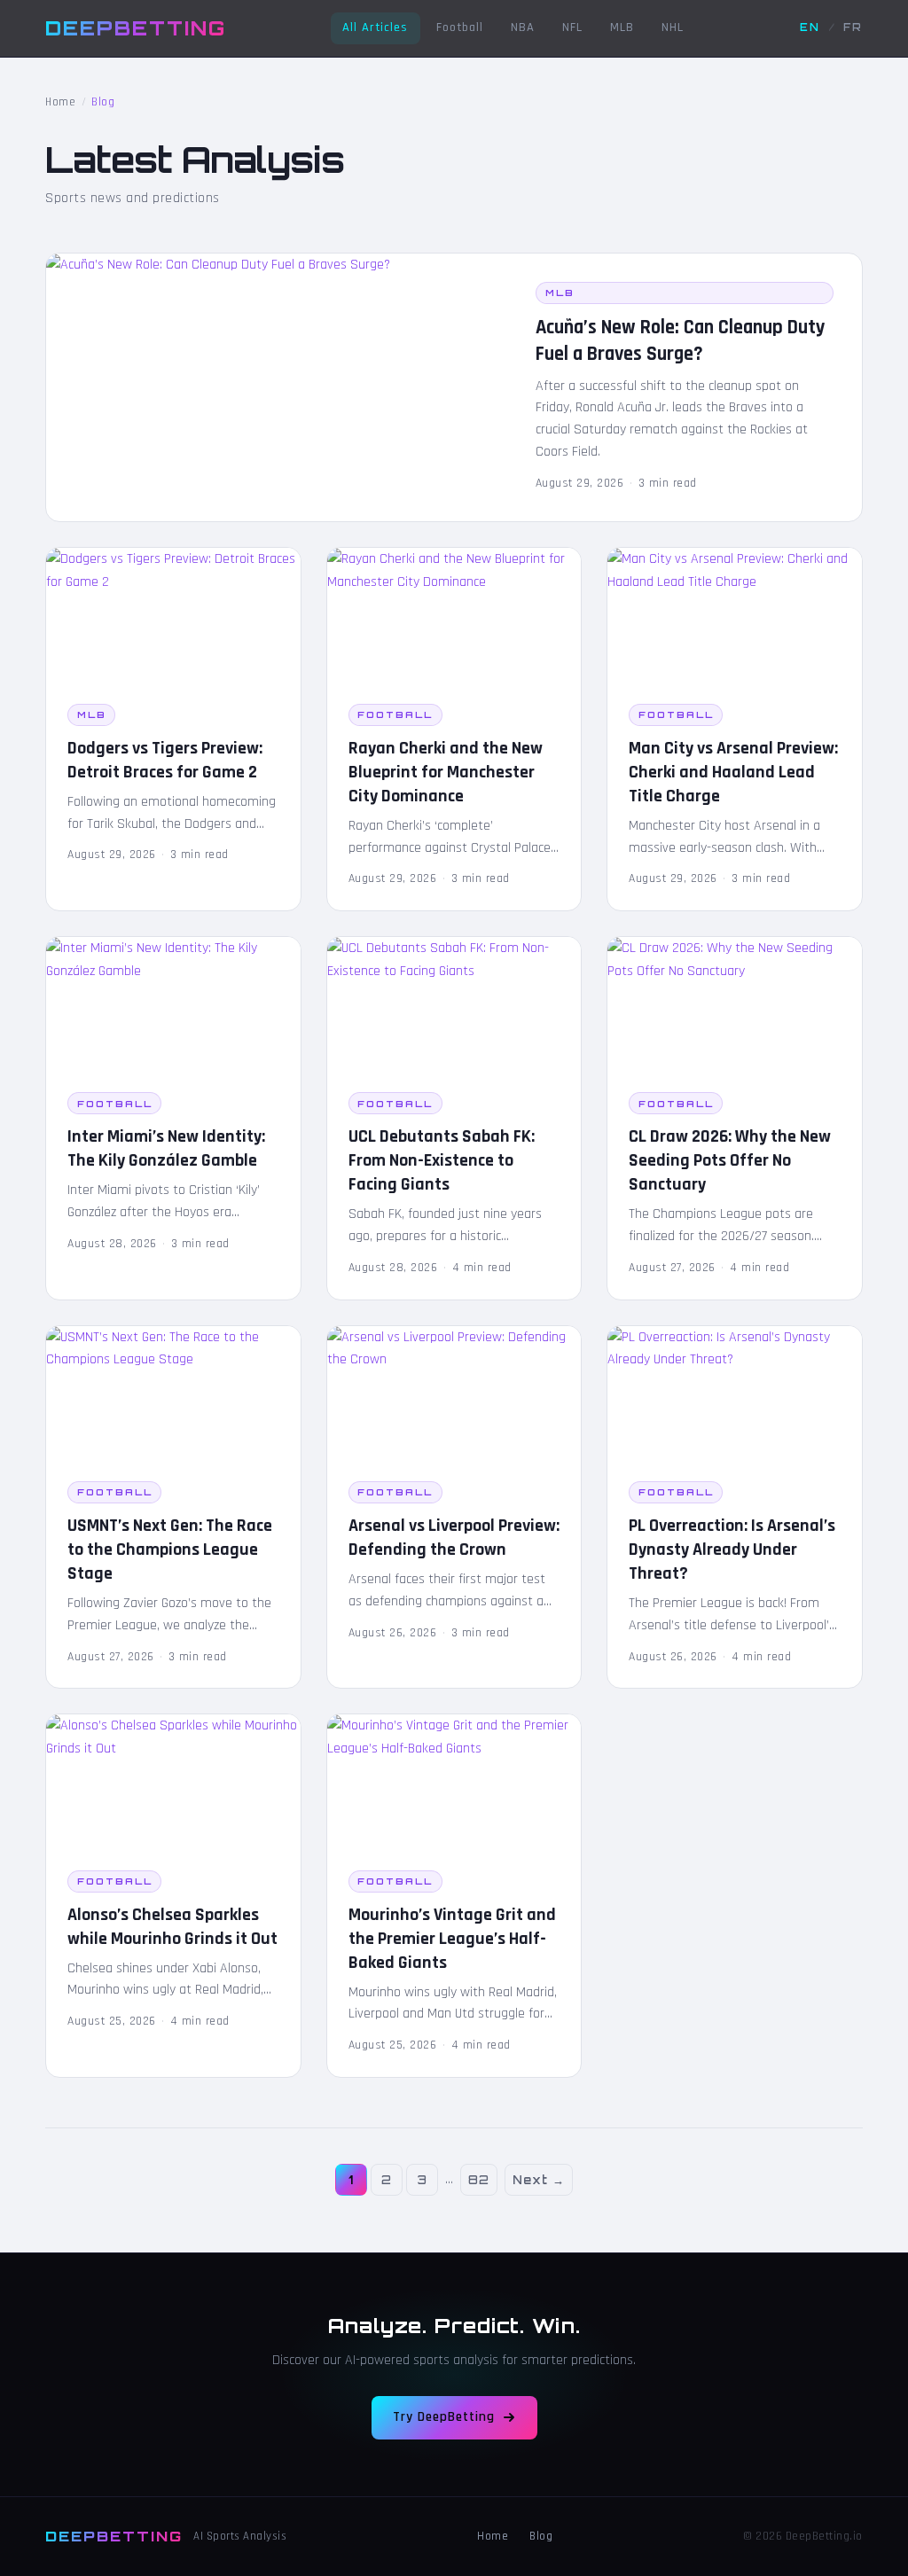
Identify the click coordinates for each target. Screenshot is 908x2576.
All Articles (375, 27)
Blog (541, 2536)
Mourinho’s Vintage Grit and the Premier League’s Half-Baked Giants (452, 1939)
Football (460, 27)
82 (479, 2180)
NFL (572, 27)
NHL (673, 27)
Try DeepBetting (444, 2417)
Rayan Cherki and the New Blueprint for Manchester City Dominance (446, 772)
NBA (523, 27)
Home (60, 102)
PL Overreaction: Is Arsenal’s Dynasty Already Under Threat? (732, 1550)
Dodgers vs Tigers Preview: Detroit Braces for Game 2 (165, 760)
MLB (622, 27)
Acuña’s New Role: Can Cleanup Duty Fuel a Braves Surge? (681, 341)
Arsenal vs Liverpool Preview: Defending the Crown (454, 1538)
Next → (539, 2180)
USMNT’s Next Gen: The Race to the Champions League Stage (170, 1550)
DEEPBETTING (136, 27)
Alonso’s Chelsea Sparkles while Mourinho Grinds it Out (172, 1927)
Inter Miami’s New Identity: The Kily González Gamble (166, 1148)
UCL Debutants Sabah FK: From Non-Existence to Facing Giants (442, 1160)
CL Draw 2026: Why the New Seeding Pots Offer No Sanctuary (730, 1160)
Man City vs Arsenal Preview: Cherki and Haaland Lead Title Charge (733, 772)
